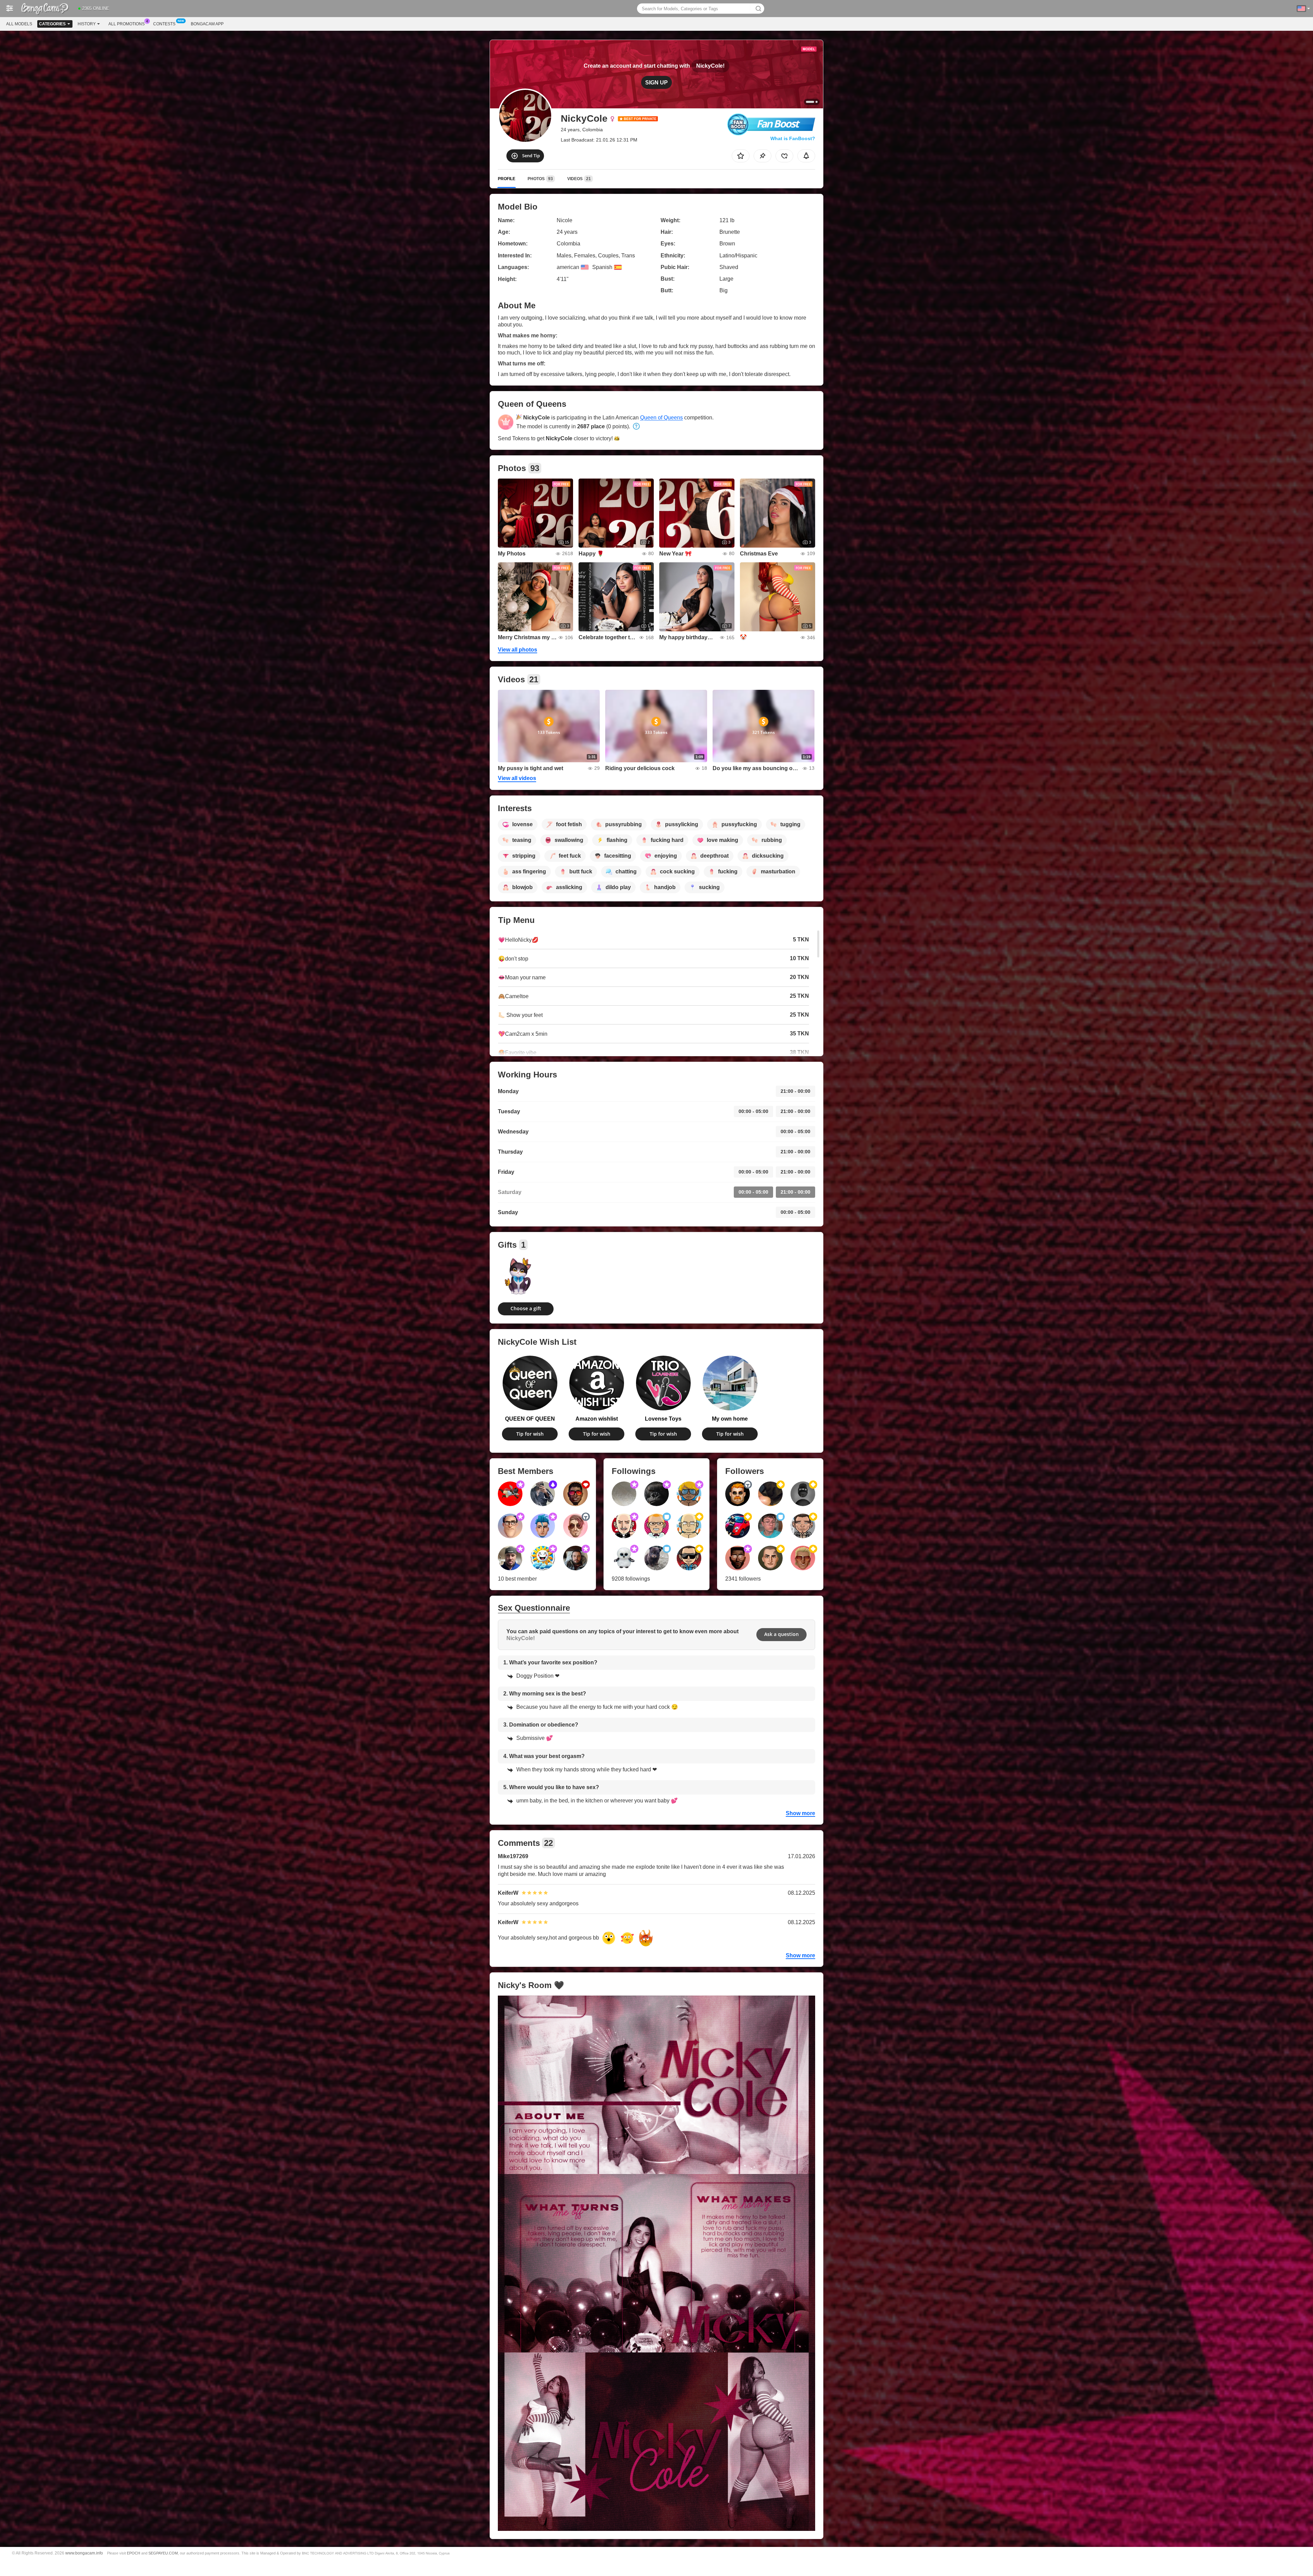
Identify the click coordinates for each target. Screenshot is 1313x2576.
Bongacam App (207, 24)
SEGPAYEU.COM (163, 2553)
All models (19, 24)
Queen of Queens (661, 418)
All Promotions (127, 24)
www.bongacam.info (84, 2553)
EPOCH (134, 2553)
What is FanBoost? (793, 138)
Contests (164, 24)
